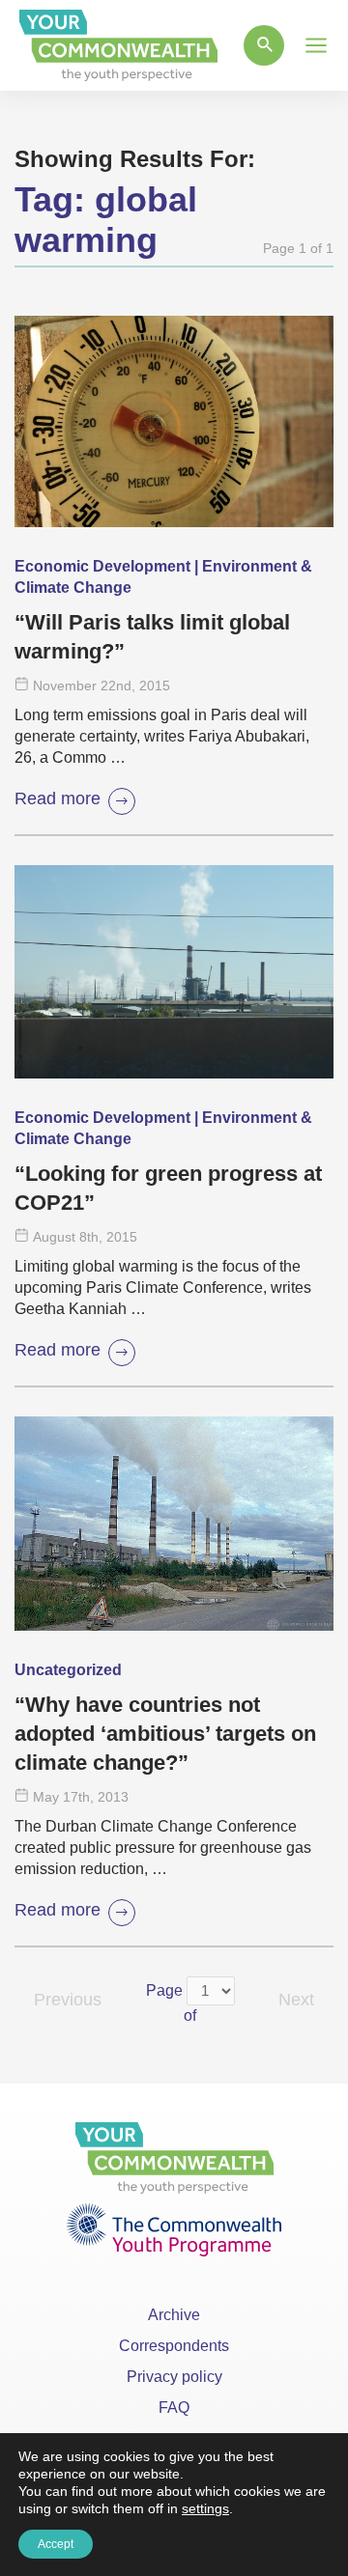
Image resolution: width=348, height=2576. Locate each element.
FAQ (174, 2408)
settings (205, 2508)
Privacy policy (174, 2377)
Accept (56, 2544)
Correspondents (174, 2346)
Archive (174, 2315)
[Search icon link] (264, 45)
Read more (58, 798)
